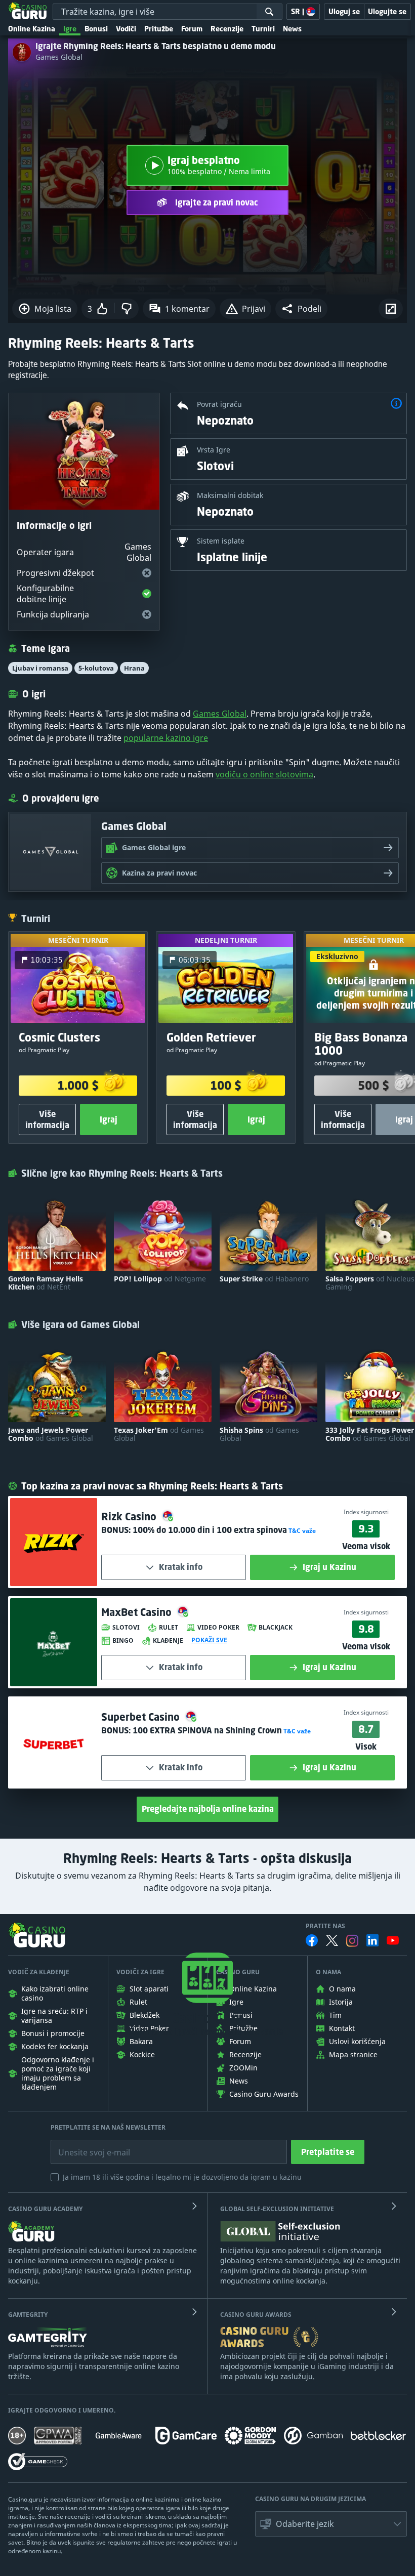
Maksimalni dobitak (230, 495)
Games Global (59, 57)
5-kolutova (96, 668)
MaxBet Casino (138, 1612)
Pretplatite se (328, 2152)
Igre (70, 29)
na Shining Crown (207, 1730)
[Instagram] (352, 1941)
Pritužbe (159, 29)
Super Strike (264, 1279)
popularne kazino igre (166, 738)
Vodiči (126, 29)
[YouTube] (393, 1940)
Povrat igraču (219, 404)
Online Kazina (32, 29)
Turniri (263, 29)
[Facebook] (312, 1940)
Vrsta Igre (214, 450)
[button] (301, 309)
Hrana (134, 668)
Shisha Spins (259, 1434)
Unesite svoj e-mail (86, 2145)
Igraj (109, 1119)
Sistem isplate (221, 541)
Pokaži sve (209, 1640)
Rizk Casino (130, 1516)
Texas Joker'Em (159, 1434)
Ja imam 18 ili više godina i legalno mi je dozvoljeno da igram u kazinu (182, 2177)
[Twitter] (332, 1940)
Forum (192, 29)
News (292, 29)
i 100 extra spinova (210, 1530)
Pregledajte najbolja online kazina (208, 1809)
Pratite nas (325, 1926)
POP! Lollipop (160, 1279)
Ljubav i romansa (40, 668)
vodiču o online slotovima (264, 774)
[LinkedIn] (372, 1940)
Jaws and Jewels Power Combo (51, 1434)
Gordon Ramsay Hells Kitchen (46, 1283)
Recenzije (227, 29)
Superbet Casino (142, 1717)
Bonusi (96, 29)
